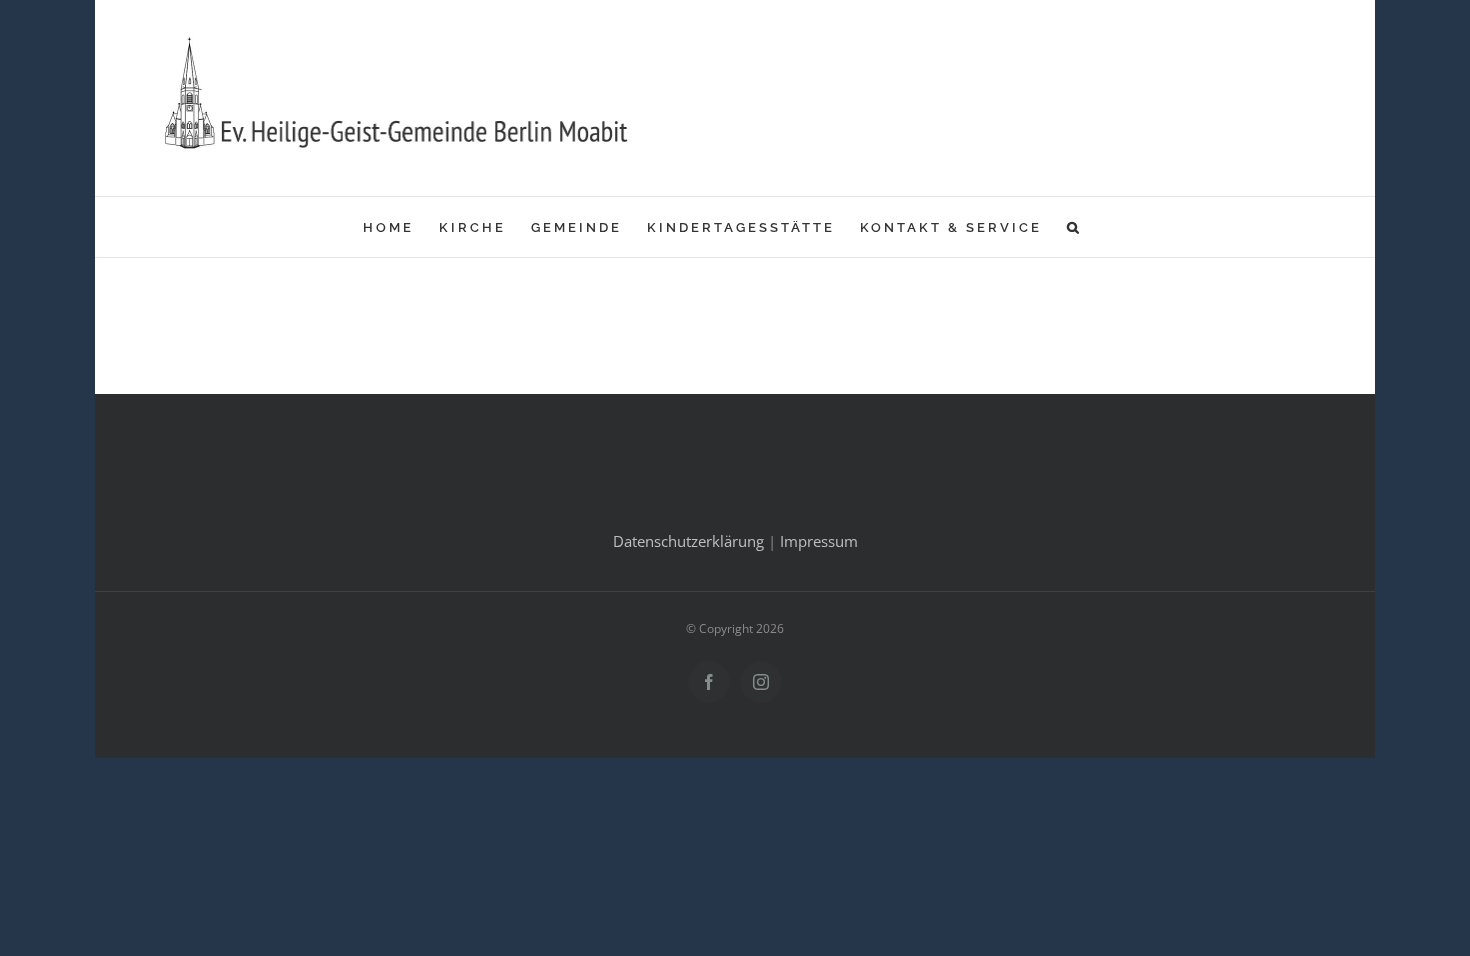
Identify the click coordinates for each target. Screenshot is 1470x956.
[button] (1074, 227)
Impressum (819, 541)
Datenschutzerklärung (688, 541)
